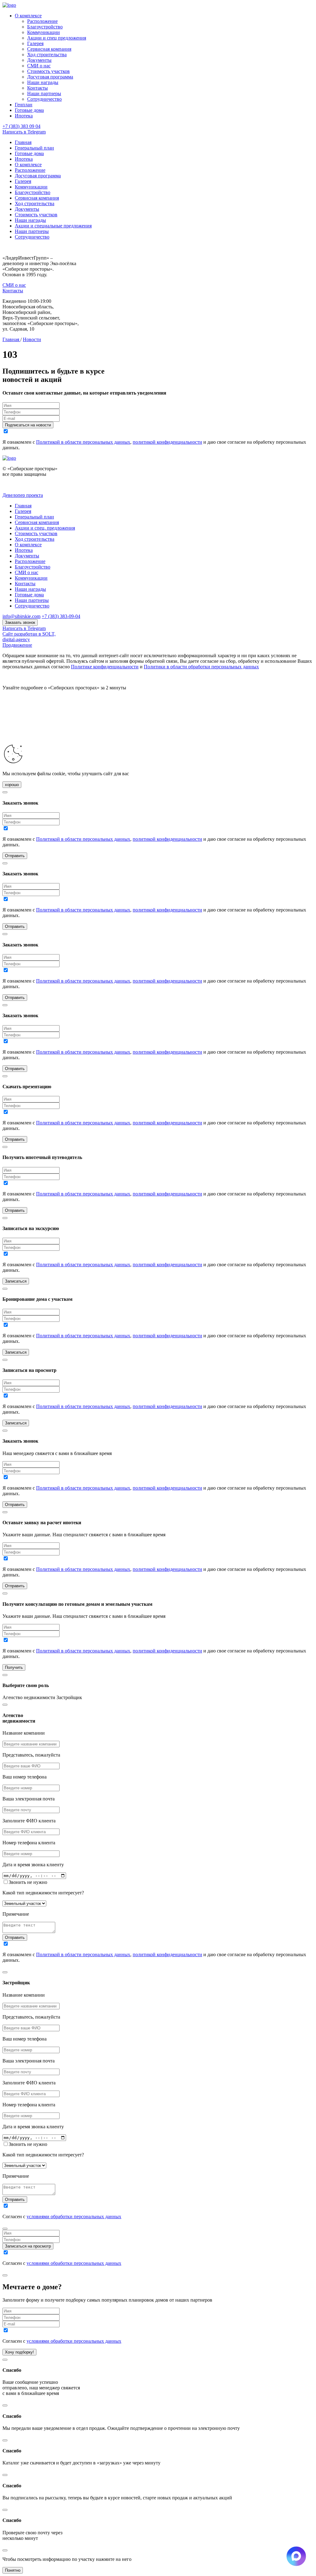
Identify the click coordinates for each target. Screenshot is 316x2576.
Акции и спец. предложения (45, 528)
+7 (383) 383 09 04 (21, 126)
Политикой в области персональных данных (83, 442)
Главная (23, 142)
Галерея (35, 43)
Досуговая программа (50, 77)
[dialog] (158, 1832)
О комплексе (28, 16)
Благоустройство (45, 27)
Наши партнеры (44, 93)
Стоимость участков (48, 71)
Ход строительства (47, 55)
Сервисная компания (49, 49)
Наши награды (43, 82)
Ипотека (24, 116)
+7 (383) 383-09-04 (61, 616)
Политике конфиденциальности (105, 667)
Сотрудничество (44, 99)
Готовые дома (29, 110)
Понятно (13, 2570)
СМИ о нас (39, 66)
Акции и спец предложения (57, 38)
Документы (39, 60)
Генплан (24, 105)
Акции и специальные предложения (53, 226)
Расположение (42, 21)
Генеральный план (34, 148)
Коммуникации (44, 32)
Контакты (37, 88)
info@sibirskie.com (21, 616)
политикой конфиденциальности (167, 442)
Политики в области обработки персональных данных (201, 667)
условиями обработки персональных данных (74, 2216)
